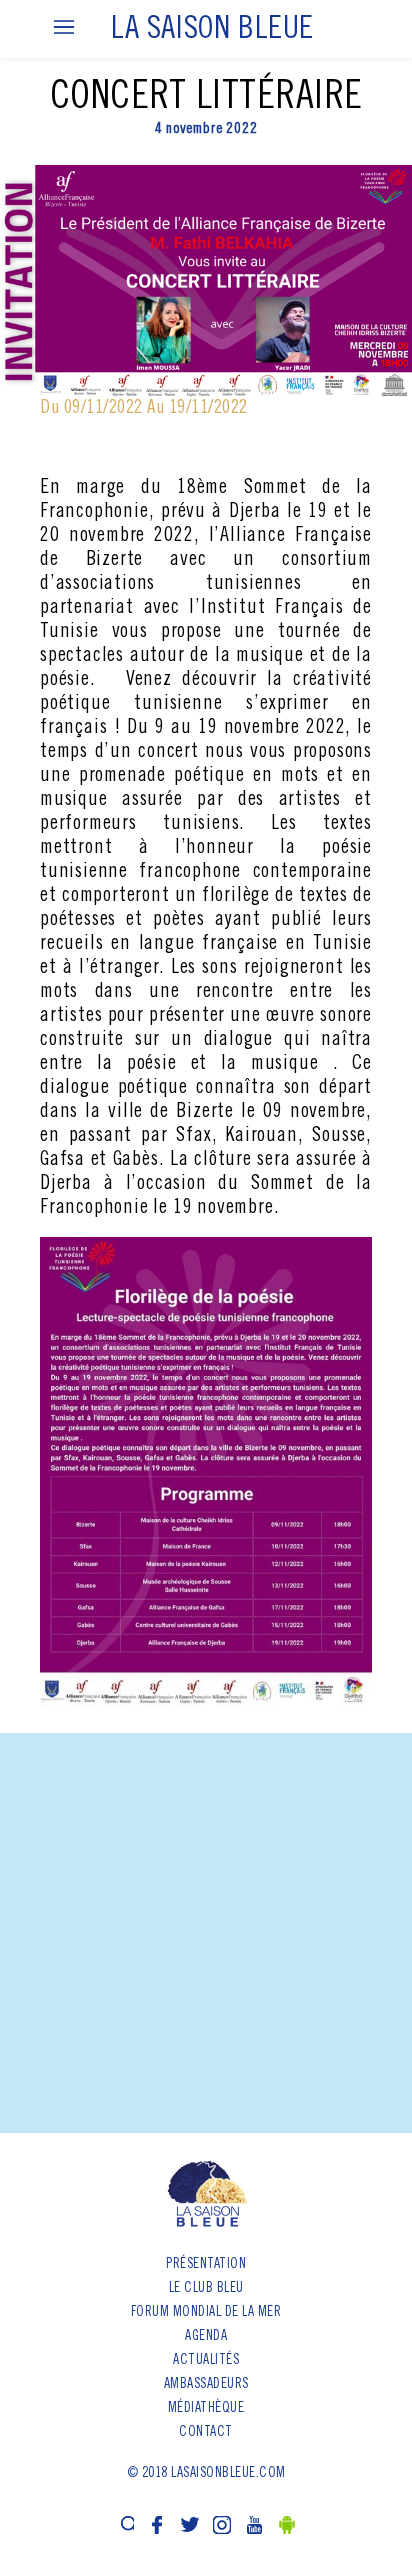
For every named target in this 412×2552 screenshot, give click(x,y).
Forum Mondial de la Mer (206, 2313)
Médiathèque (206, 2409)
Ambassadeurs (206, 2385)
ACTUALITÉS (206, 2361)
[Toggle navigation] (64, 28)
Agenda (206, 2337)
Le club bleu (206, 2289)
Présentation (206, 2265)
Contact (206, 2433)
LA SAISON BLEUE (212, 31)
